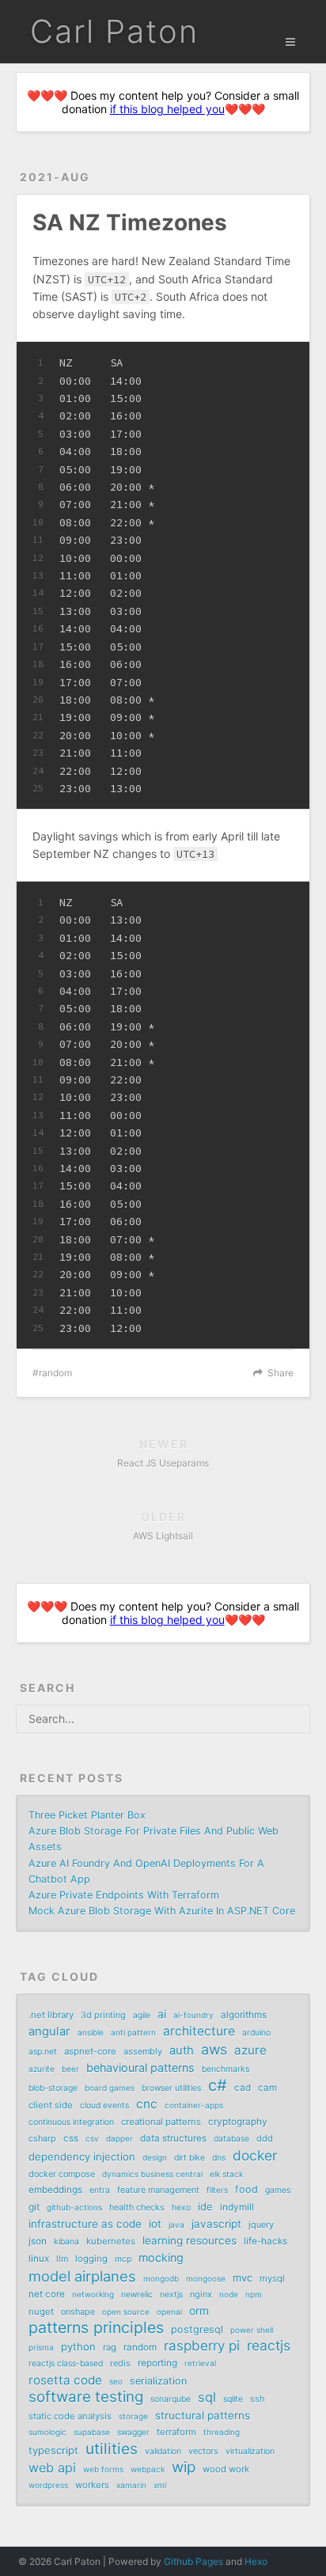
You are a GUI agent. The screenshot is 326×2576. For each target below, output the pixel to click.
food (246, 2189)
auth (182, 2051)
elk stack (226, 2174)
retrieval (200, 2363)
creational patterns (161, 2122)
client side (51, 2105)
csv (92, 2138)
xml (160, 2485)
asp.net (43, 2052)
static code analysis (70, 2416)
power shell (252, 2330)
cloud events (104, 2106)
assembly (143, 2051)
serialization (158, 2381)
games (278, 2190)
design (155, 2157)
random (55, 1373)
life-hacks (265, 2241)
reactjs (269, 2346)
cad (243, 2088)
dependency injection (82, 2157)
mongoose (206, 2278)
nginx (201, 2294)
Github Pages (193, 2561)
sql (207, 2397)
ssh (257, 2399)
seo (116, 2381)
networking (93, 2294)
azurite (42, 2069)
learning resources (190, 2240)
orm (199, 2311)
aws (214, 2050)
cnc (147, 2104)
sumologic (47, 2432)
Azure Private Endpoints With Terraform (124, 1895)
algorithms (244, 2015)
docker (255, 2156)
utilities (112, 2449)
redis (120, 2363)
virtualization (250, 2451)
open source (126, 2312)
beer (70, 2069)
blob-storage (53, 2088)
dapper (119, 2138)
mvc (243, 2278)
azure (250, 2050)
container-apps (194, 2105)
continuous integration (71, 2122)
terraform (176, 2432)
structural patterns (203, 2415)
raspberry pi (202, 2346)
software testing (86, 2397)
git (34, 2207)
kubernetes (111, 2241)
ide (205, 2206)
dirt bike (190, 2158)
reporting (157, 2363)
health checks (137, 2207)
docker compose (62, 2174)
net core (47, 2294)
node (229, 2294)
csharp (42, 2138)
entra (100, 2190)
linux (39, 2259)
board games (110, 2088)
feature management (158, 2190)
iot (155, 2224)
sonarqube (171, 2399)
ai (162, 2014)
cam (267, 2088)
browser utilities (171, 2088)
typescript (53, 2450)
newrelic (137, 2295)
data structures (173, 2138)
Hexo (256, 2561)
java (176, 2225)
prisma (41, 2347)
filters (217, 2190)
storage (133, 2416)
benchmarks (226, 2069)
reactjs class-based (66, 2364)
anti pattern (133, 2032)
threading (222, 2432)
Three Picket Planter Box (87, 1815)
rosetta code (65, 2380)
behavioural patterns (140, 2068)
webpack (148, 2469)
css (71, 2138)
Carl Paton (114, 31)
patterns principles (96, 2328)
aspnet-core (90, 2051)
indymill (237, 2207)
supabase (92, 2432)
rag (110, 2347)
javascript (216, 2224)
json (38, 2241)
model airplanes (82, 2276)
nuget (41, 2312)
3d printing (103, 2015)
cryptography (238, 2122)
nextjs (171, 2295)
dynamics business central (152, 2174)
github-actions (74, 2207)
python (78, 2346)
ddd (265, 2138)
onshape (78, 2312)
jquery (261, 2225)
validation (163, 2451)
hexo (181, 2208)
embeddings (55, 2190)
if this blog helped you (167, 109)
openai (169, 2312)
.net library (51, 2015)
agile (142, 2015)
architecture (199, 2031)
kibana (66, 2242)
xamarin (131, 2485)
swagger (133, 2432)
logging (91, 2259)
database (231, 2139)
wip (184, 2468)
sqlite (233, 2399)
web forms (103, 2469)
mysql (272, 2278)
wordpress (48, 2485)
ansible (91, 2032)
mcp (123, 2259)
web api (52, 2468)
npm (254, 2294)
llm (62, 2259)
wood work (226, 2469)
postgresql (197, 2329)
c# (218, 2085)
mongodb (161, 2278)
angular (49, 2032)
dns (219, 2158)
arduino (256, 2033)
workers (92, 2485)
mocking (161, 2257)
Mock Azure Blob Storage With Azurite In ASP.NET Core (162, 1911)
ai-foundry (193, 2015)
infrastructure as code (85, 2224)
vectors (203, 2451)
